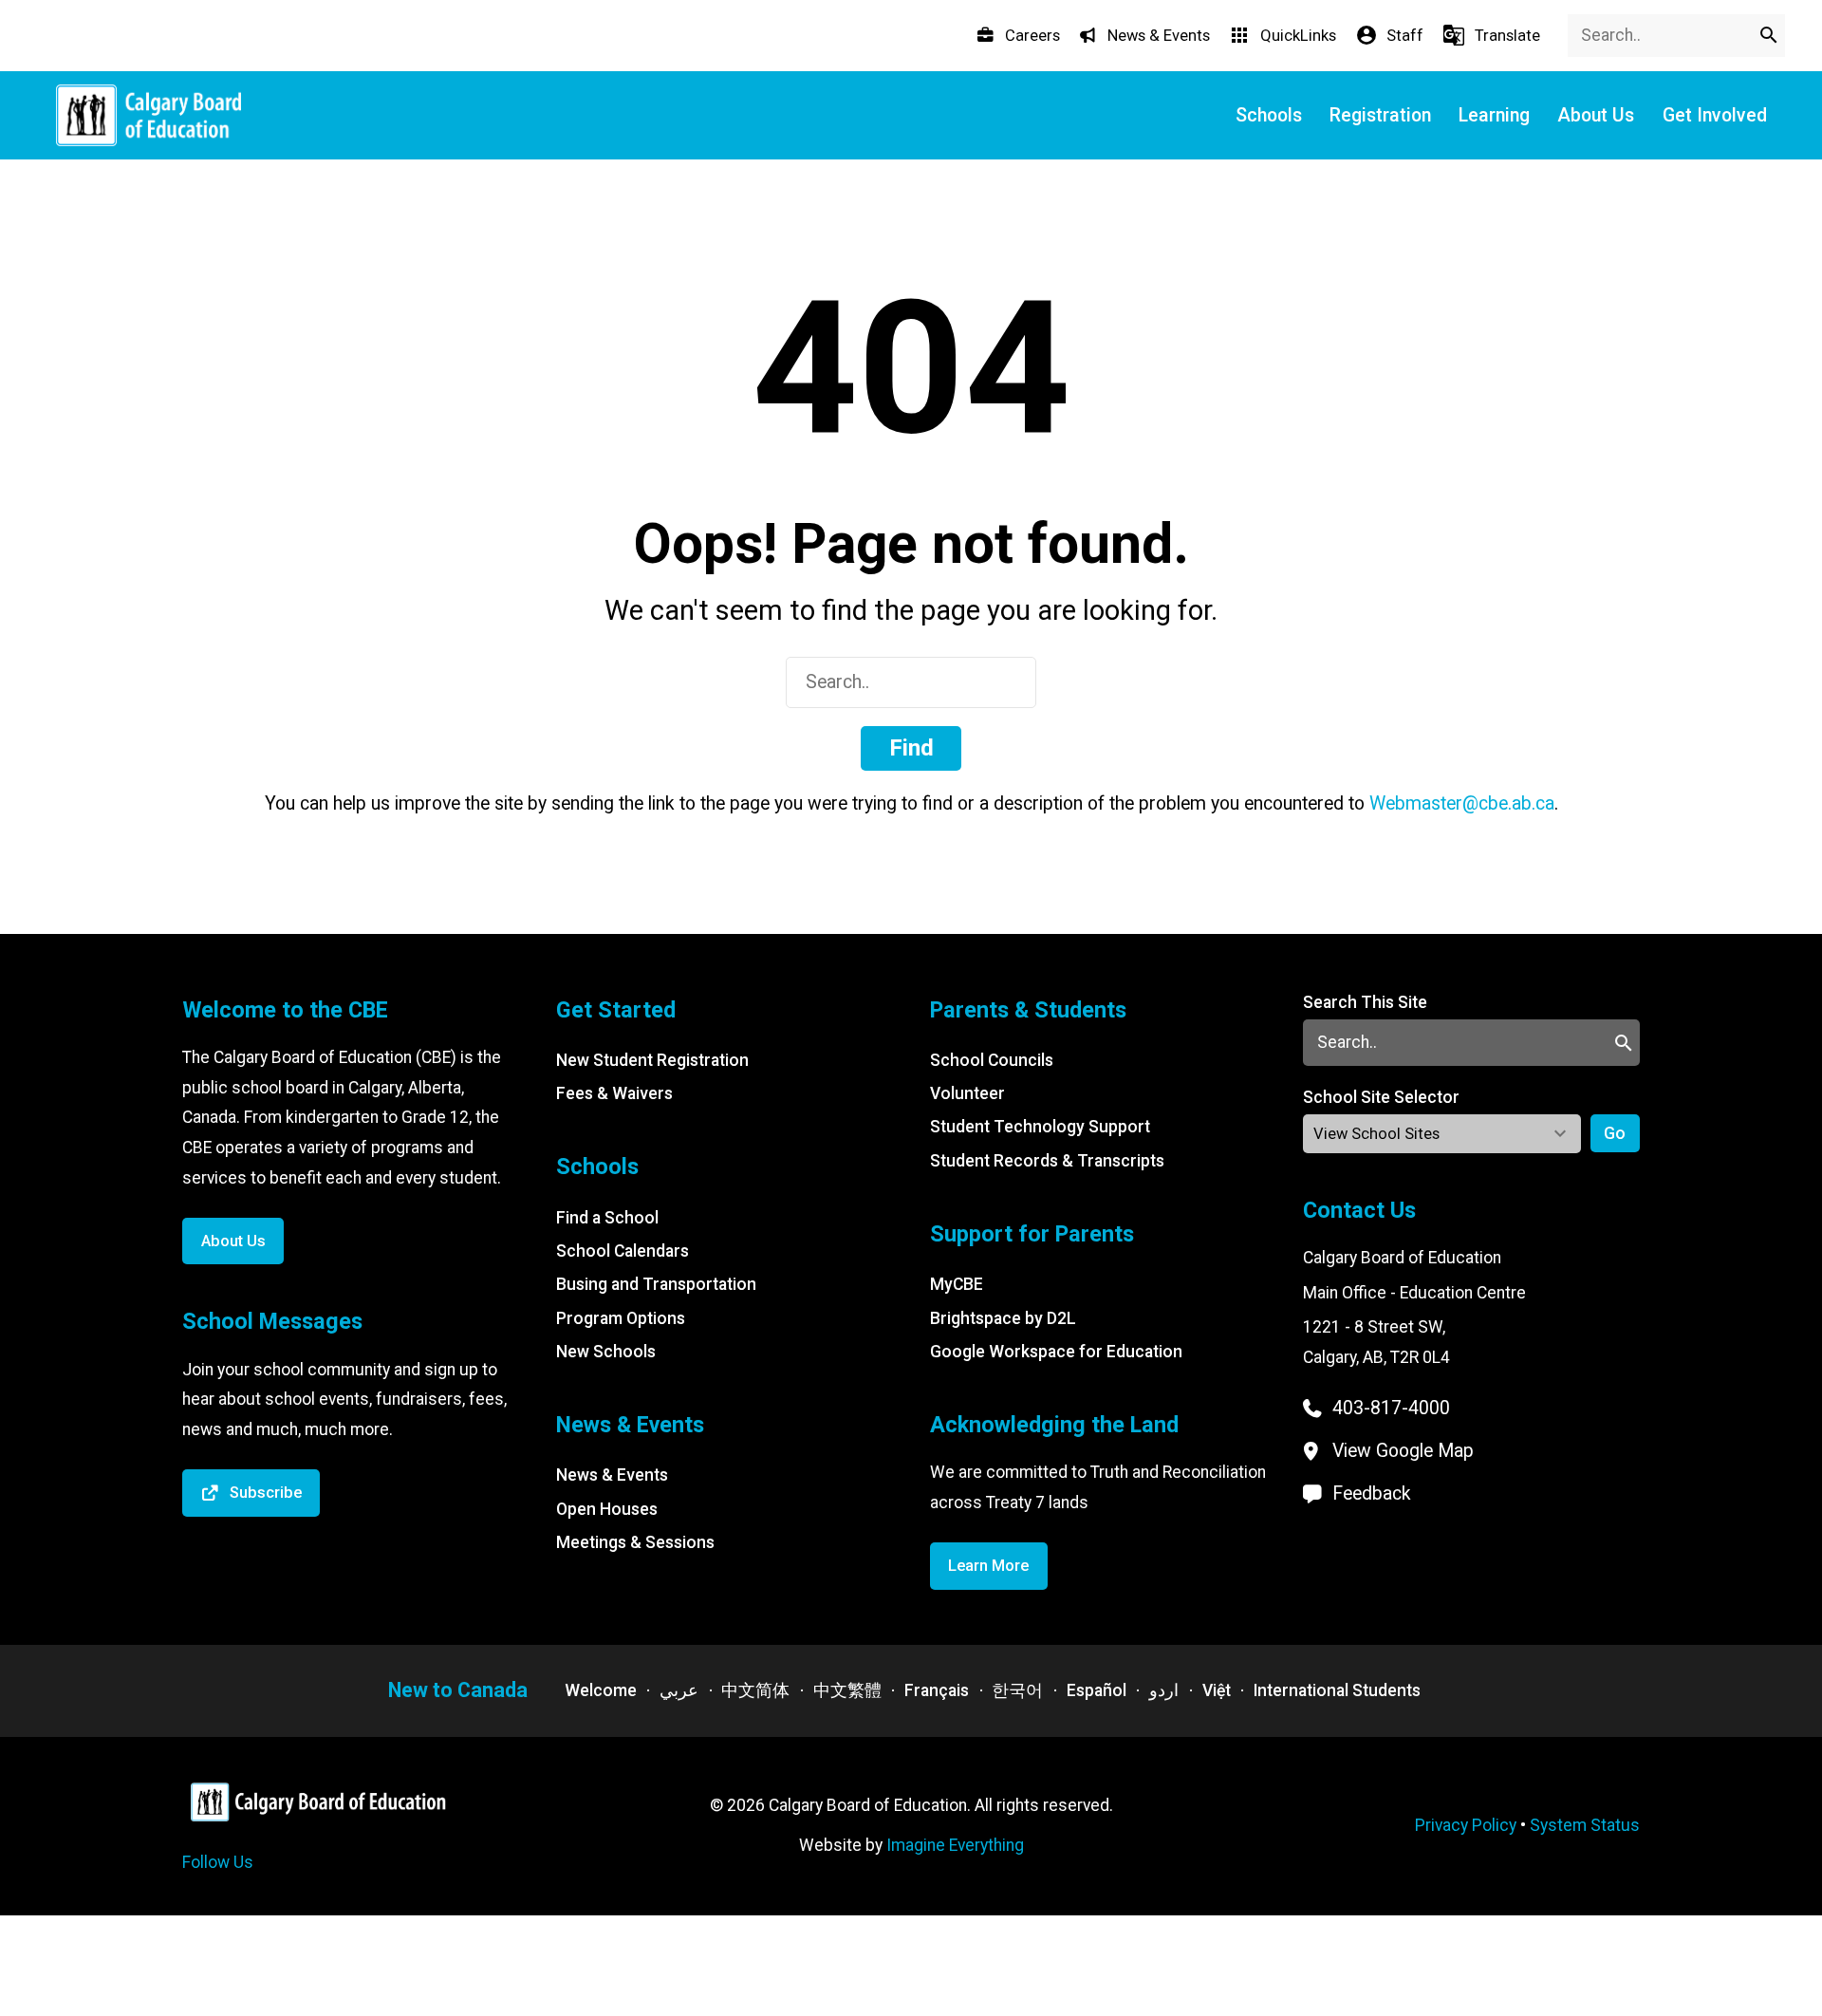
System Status (1585, 1825)
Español (1097, 1690)
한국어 (1017, 1690)
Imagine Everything (955, 1845)
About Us (233, 1241)
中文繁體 (847, 1690)
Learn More (988, 1566)
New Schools (606, 1352)
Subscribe (266, 1493)
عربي (679, 1690)
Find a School (607, 1218)
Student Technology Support (1040, 1127)
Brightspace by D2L (1003, 1318)
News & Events (612, 1475)
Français (937, 1690)
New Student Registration (652, 1060)
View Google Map (1403, 1451)
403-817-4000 (1391, 1408)
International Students (1337, 1690)
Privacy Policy (1466, 1825)
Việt (1217, 1690)
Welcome (601, 1690)
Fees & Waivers (614, 1093)
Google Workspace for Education (1056, 1352)
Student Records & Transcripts (1047, 1161)
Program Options (621, 1318)
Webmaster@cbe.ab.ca (1462, 803)
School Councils (992, 1060)
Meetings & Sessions (635, 1542)
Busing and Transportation (656, 1284)
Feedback (1372, 1493)
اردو (1164, 1690)
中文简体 (755, 1690)
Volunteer (967, 1093)
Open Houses (607, 1509)
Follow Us (218, 1862)
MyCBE (957, 1284)
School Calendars (623, 1251)
